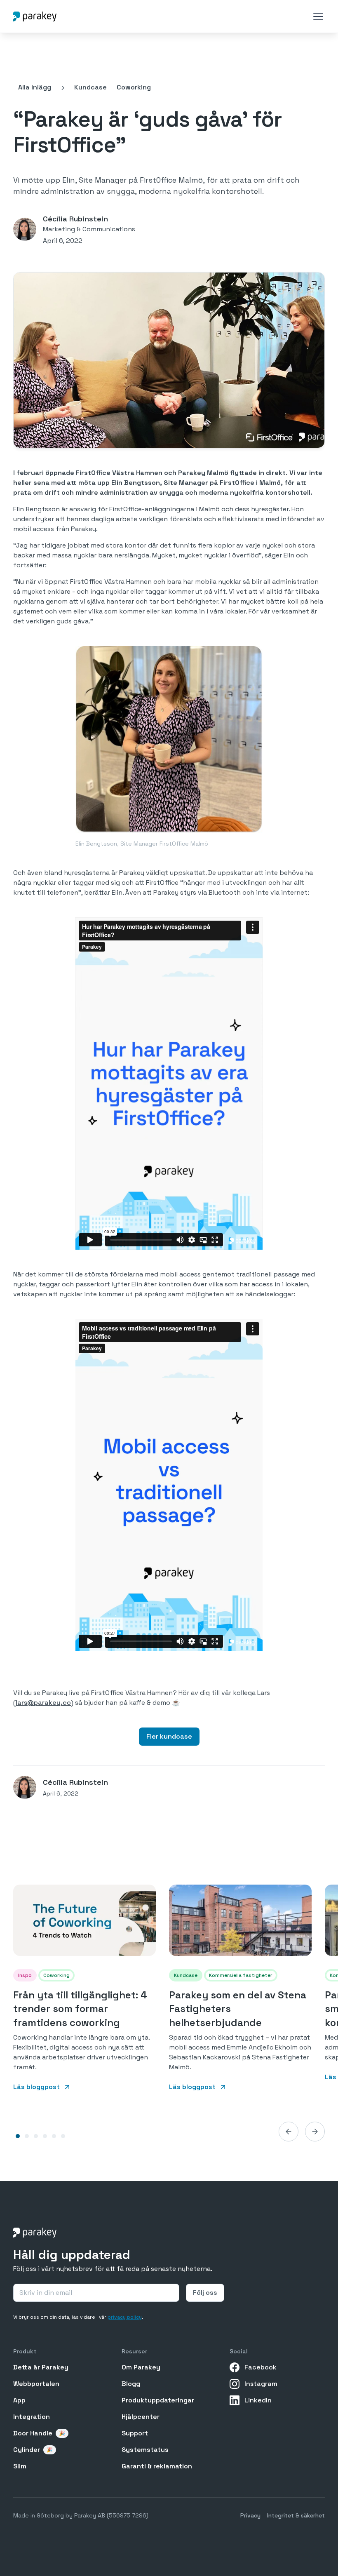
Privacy (250, 2515)
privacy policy (125, 2317)
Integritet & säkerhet (296, 2515)
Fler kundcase (169, 1736)
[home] (35, 16)
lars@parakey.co (43, 1703)
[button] (317, 16)
